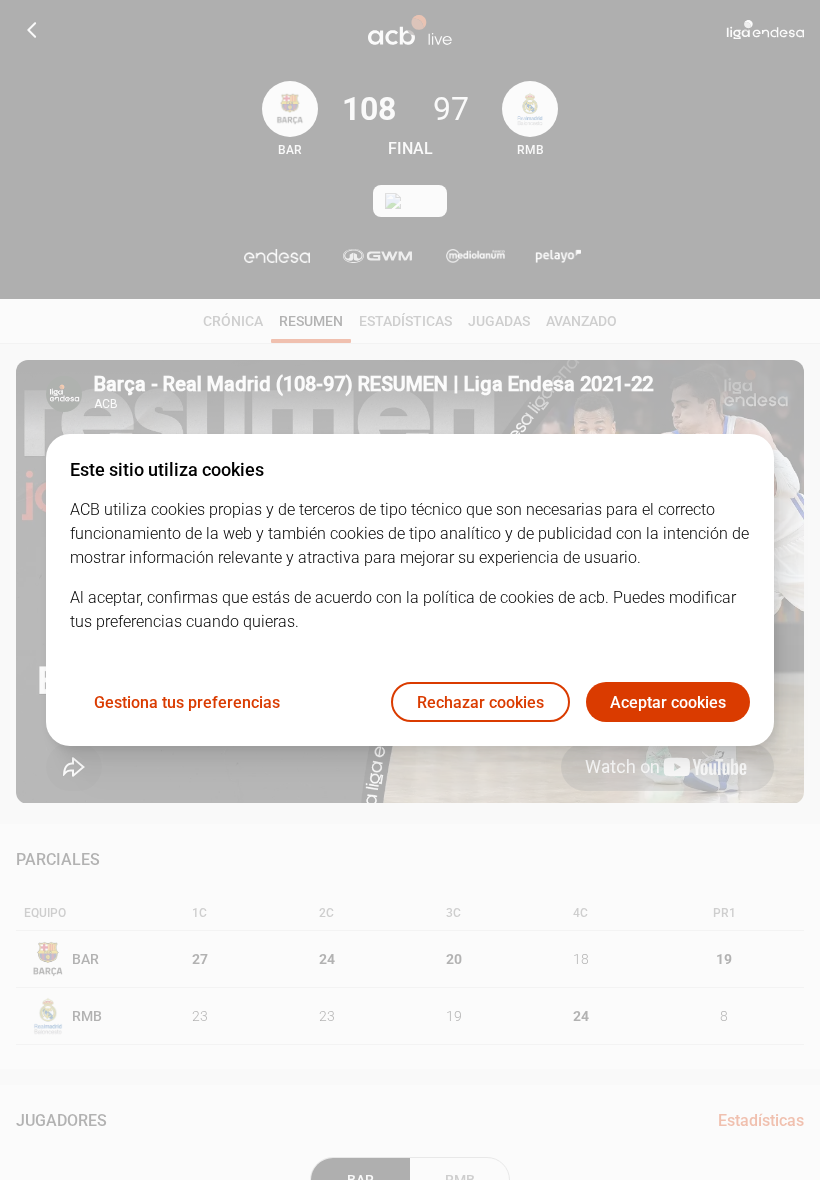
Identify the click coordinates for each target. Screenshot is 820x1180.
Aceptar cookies (668, 702)
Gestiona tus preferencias (187, 702)
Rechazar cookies (480, 702)
